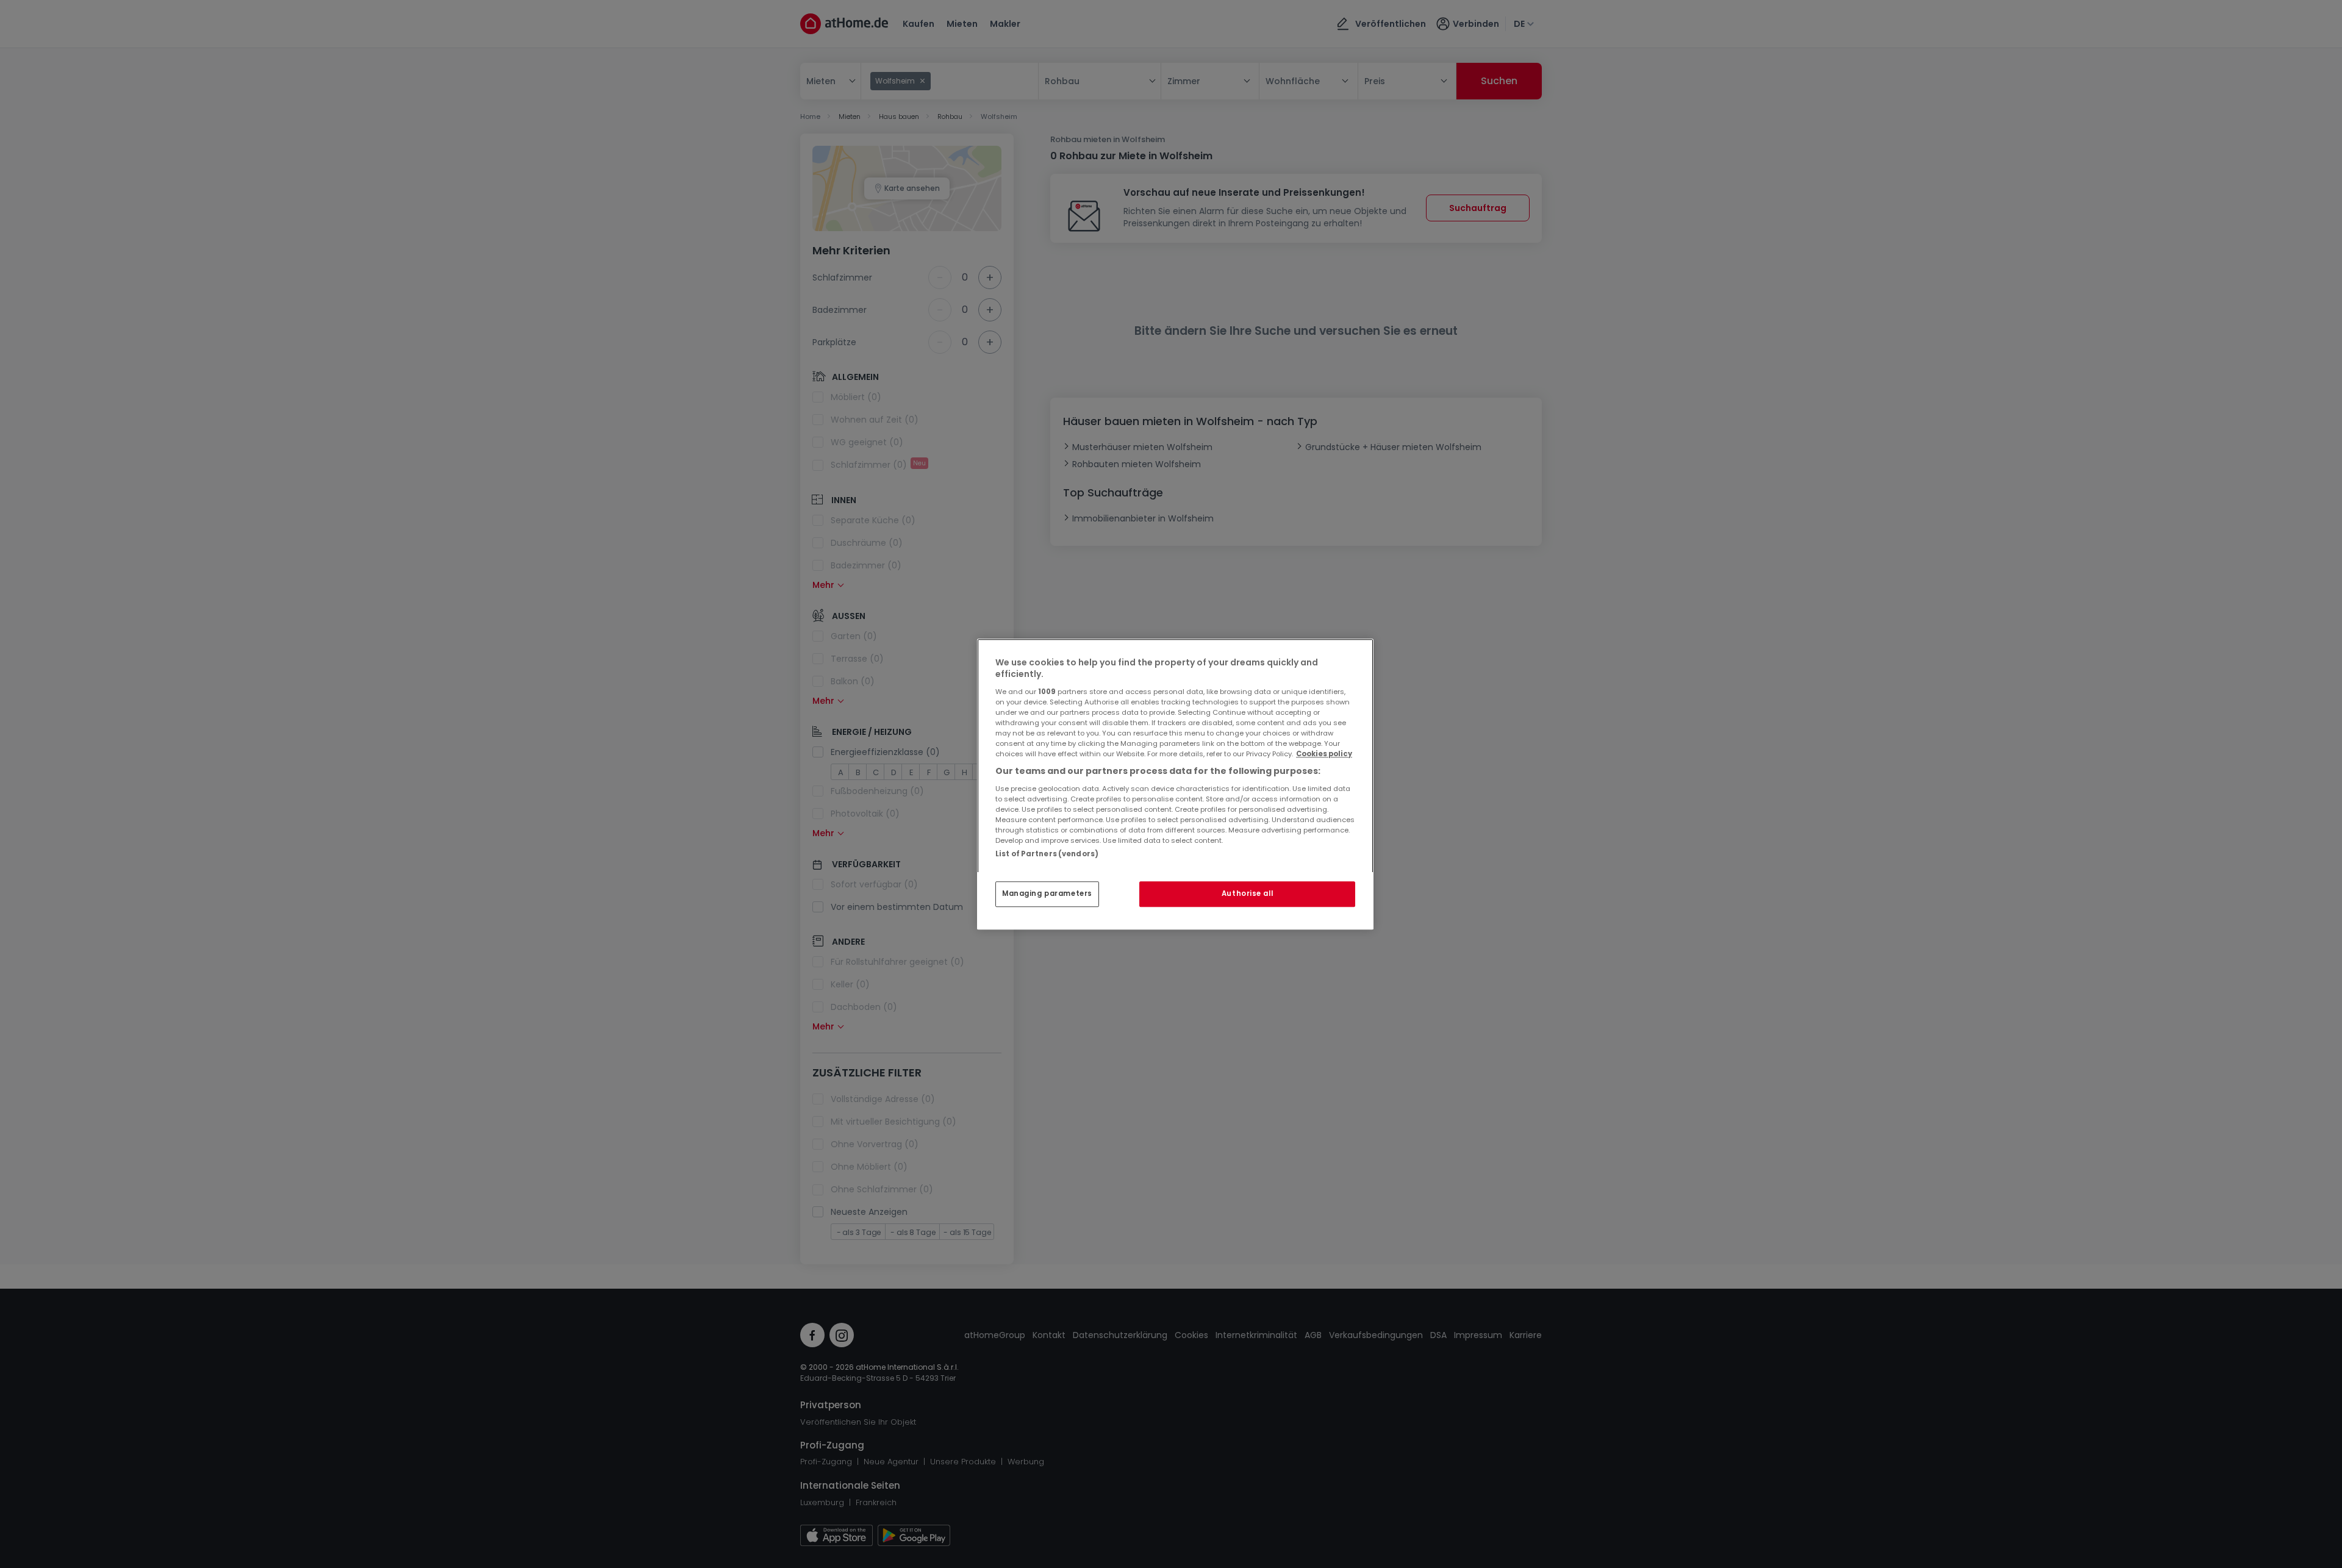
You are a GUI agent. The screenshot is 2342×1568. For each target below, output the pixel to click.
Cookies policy (1324, 754)
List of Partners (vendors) (1047, 854)
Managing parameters (1047, 893)
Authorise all (1247, 893)
